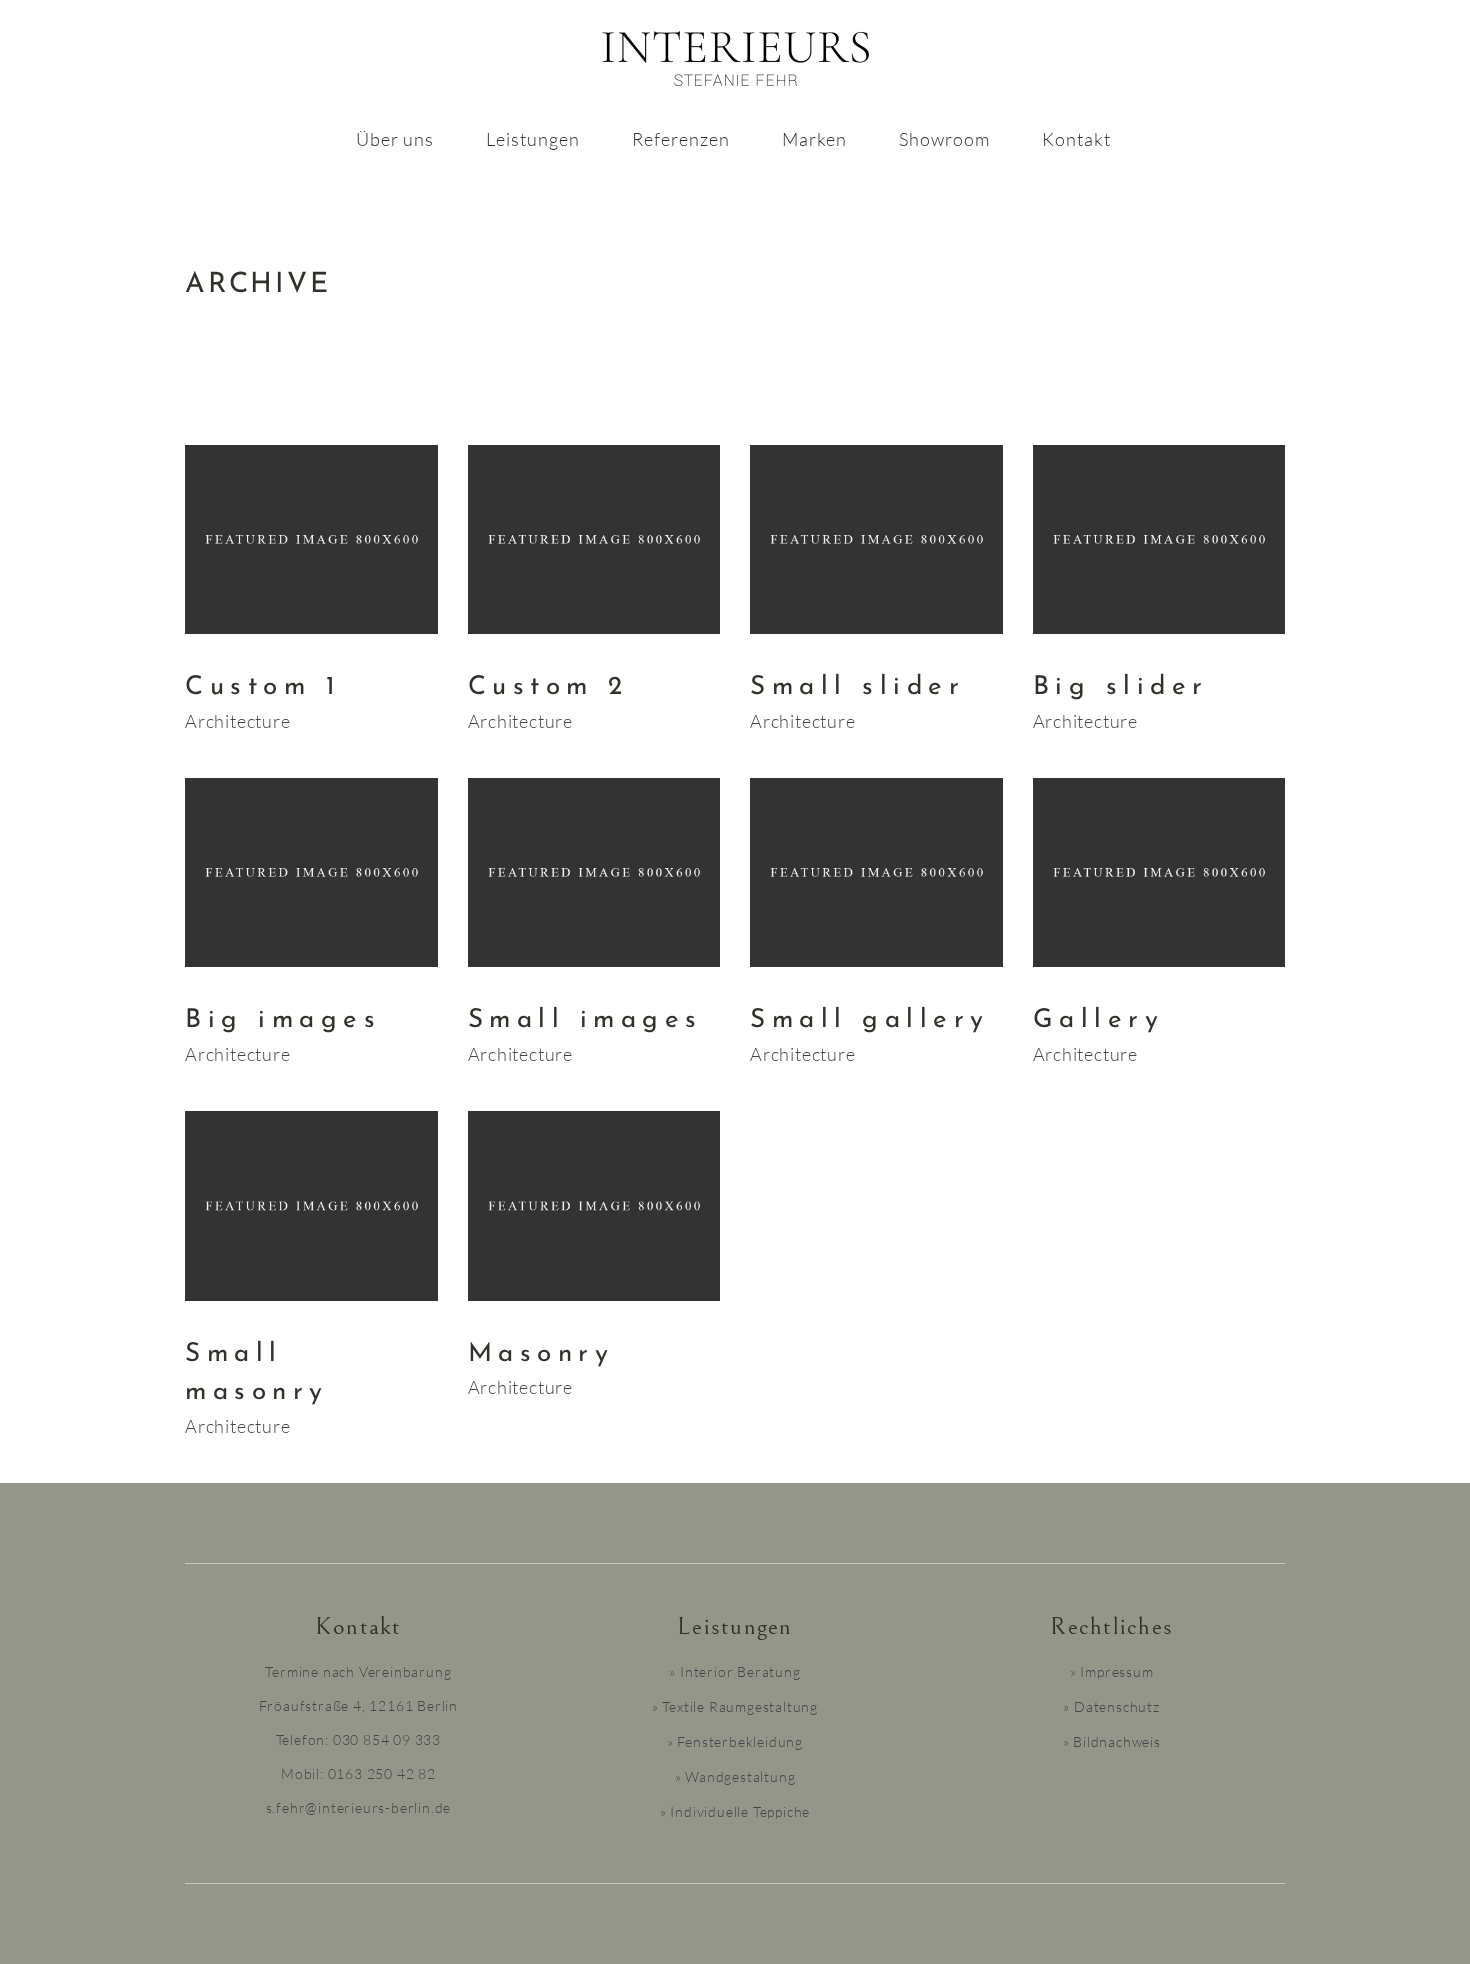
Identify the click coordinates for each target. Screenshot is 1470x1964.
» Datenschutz (1111, 1706)
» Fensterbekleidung (735, 1741)
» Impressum (1112, 1671)
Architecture (238, 721)
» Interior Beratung (734, 1671)
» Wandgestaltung (735, 1776)
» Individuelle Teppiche (735, 1811)
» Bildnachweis (1112, 1741)
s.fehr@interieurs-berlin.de (359, 1807)
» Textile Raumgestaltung (735, 1706)
